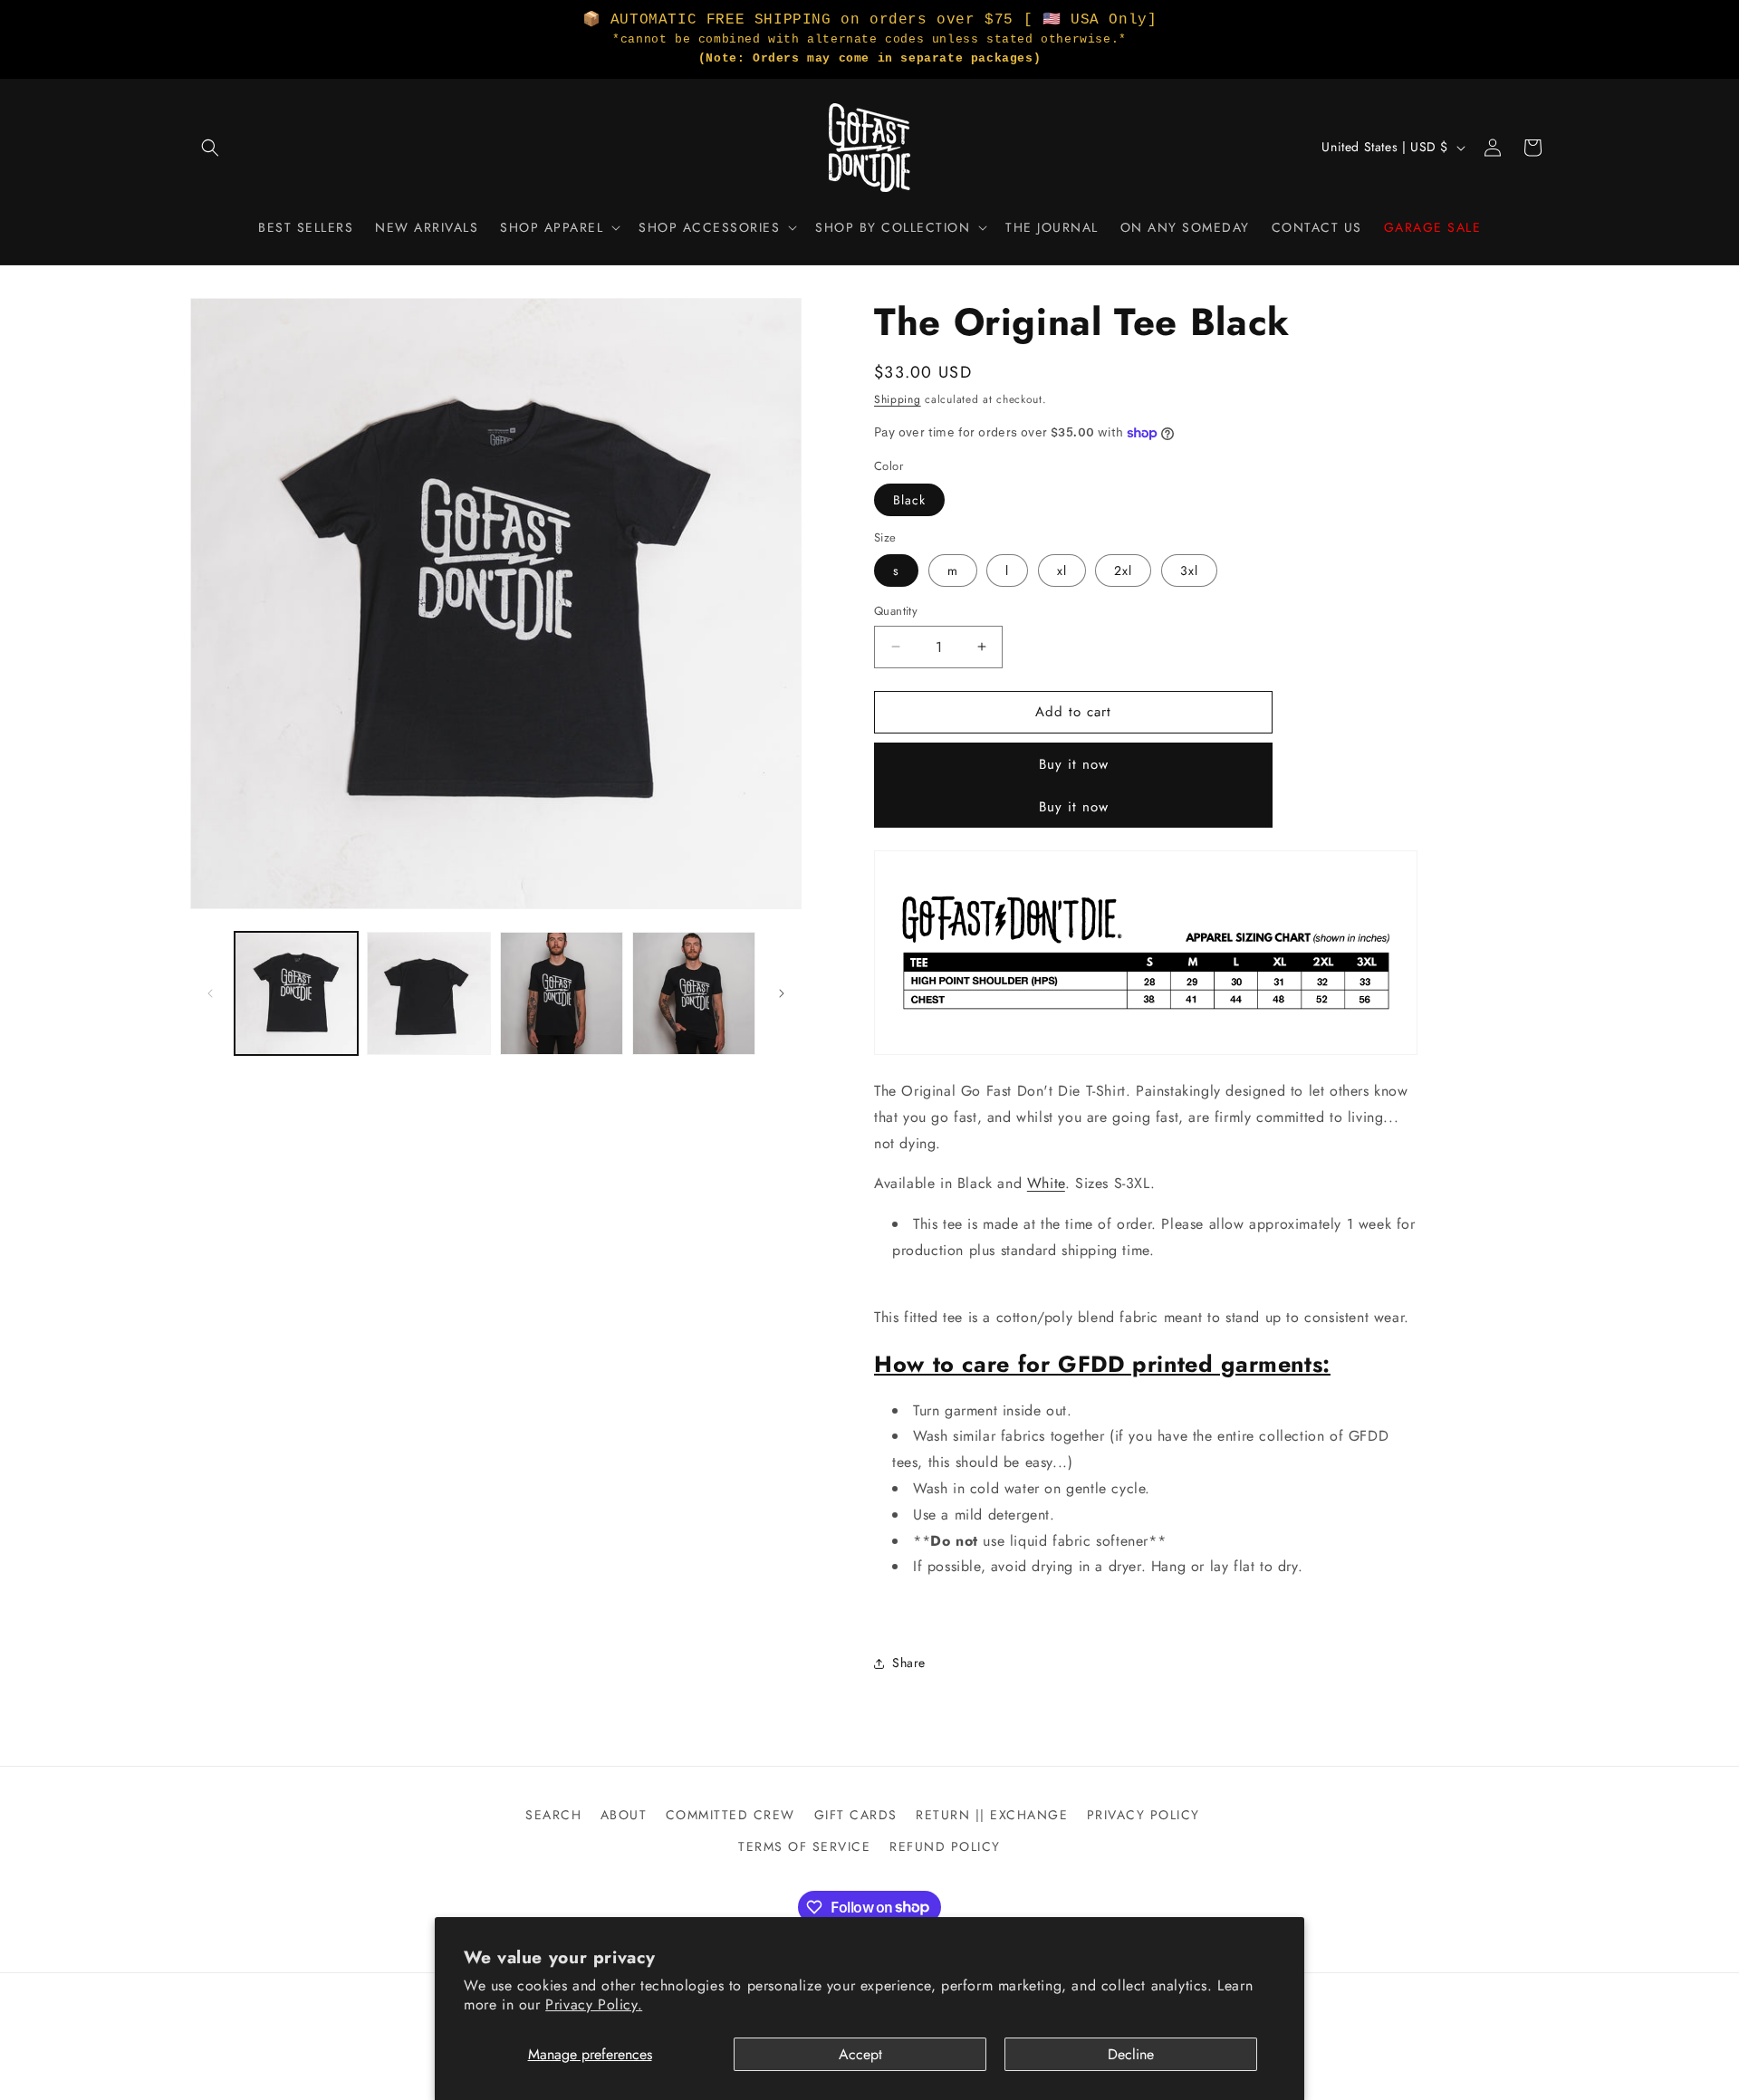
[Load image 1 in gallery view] (296, 993)
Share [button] (909, 1663)
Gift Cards (856, 1815)
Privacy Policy (1143, 1815)
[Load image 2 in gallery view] (428, 993)
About (624, 1815)
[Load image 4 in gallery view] (694, 993)
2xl (1123, 571)
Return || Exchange (992, 1815)
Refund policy (945, 1846)
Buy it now (1074, 764)
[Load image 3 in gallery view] (562, 993)
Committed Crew (730, 1815)
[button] (210, 148)
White (1046, 1183)
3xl (1189, 571)
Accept (860, 2054)
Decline (1131, 2054)
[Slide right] (782, 993)
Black (909, 500)
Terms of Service (804, 1846)
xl (1062, 571)
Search (553, 1815)
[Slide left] (210, 993)
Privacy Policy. (594, 2004)
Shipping (898, 399)
